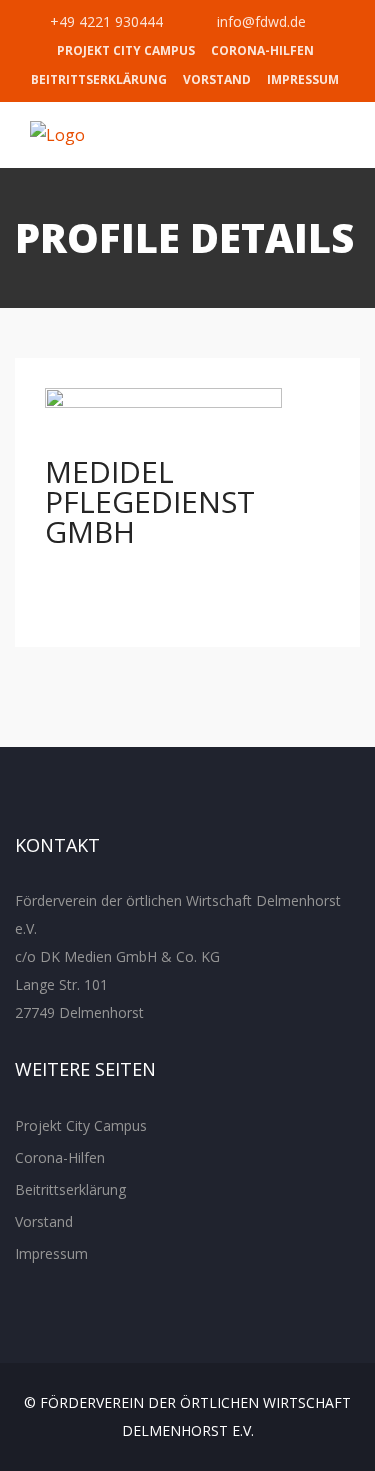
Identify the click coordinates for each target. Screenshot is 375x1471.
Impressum (303, 79)
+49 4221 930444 (104, 21)
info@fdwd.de (259, 21)
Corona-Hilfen (262, 50)
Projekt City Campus (126, 50)
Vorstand (217, 79)
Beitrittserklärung (99, 79)
